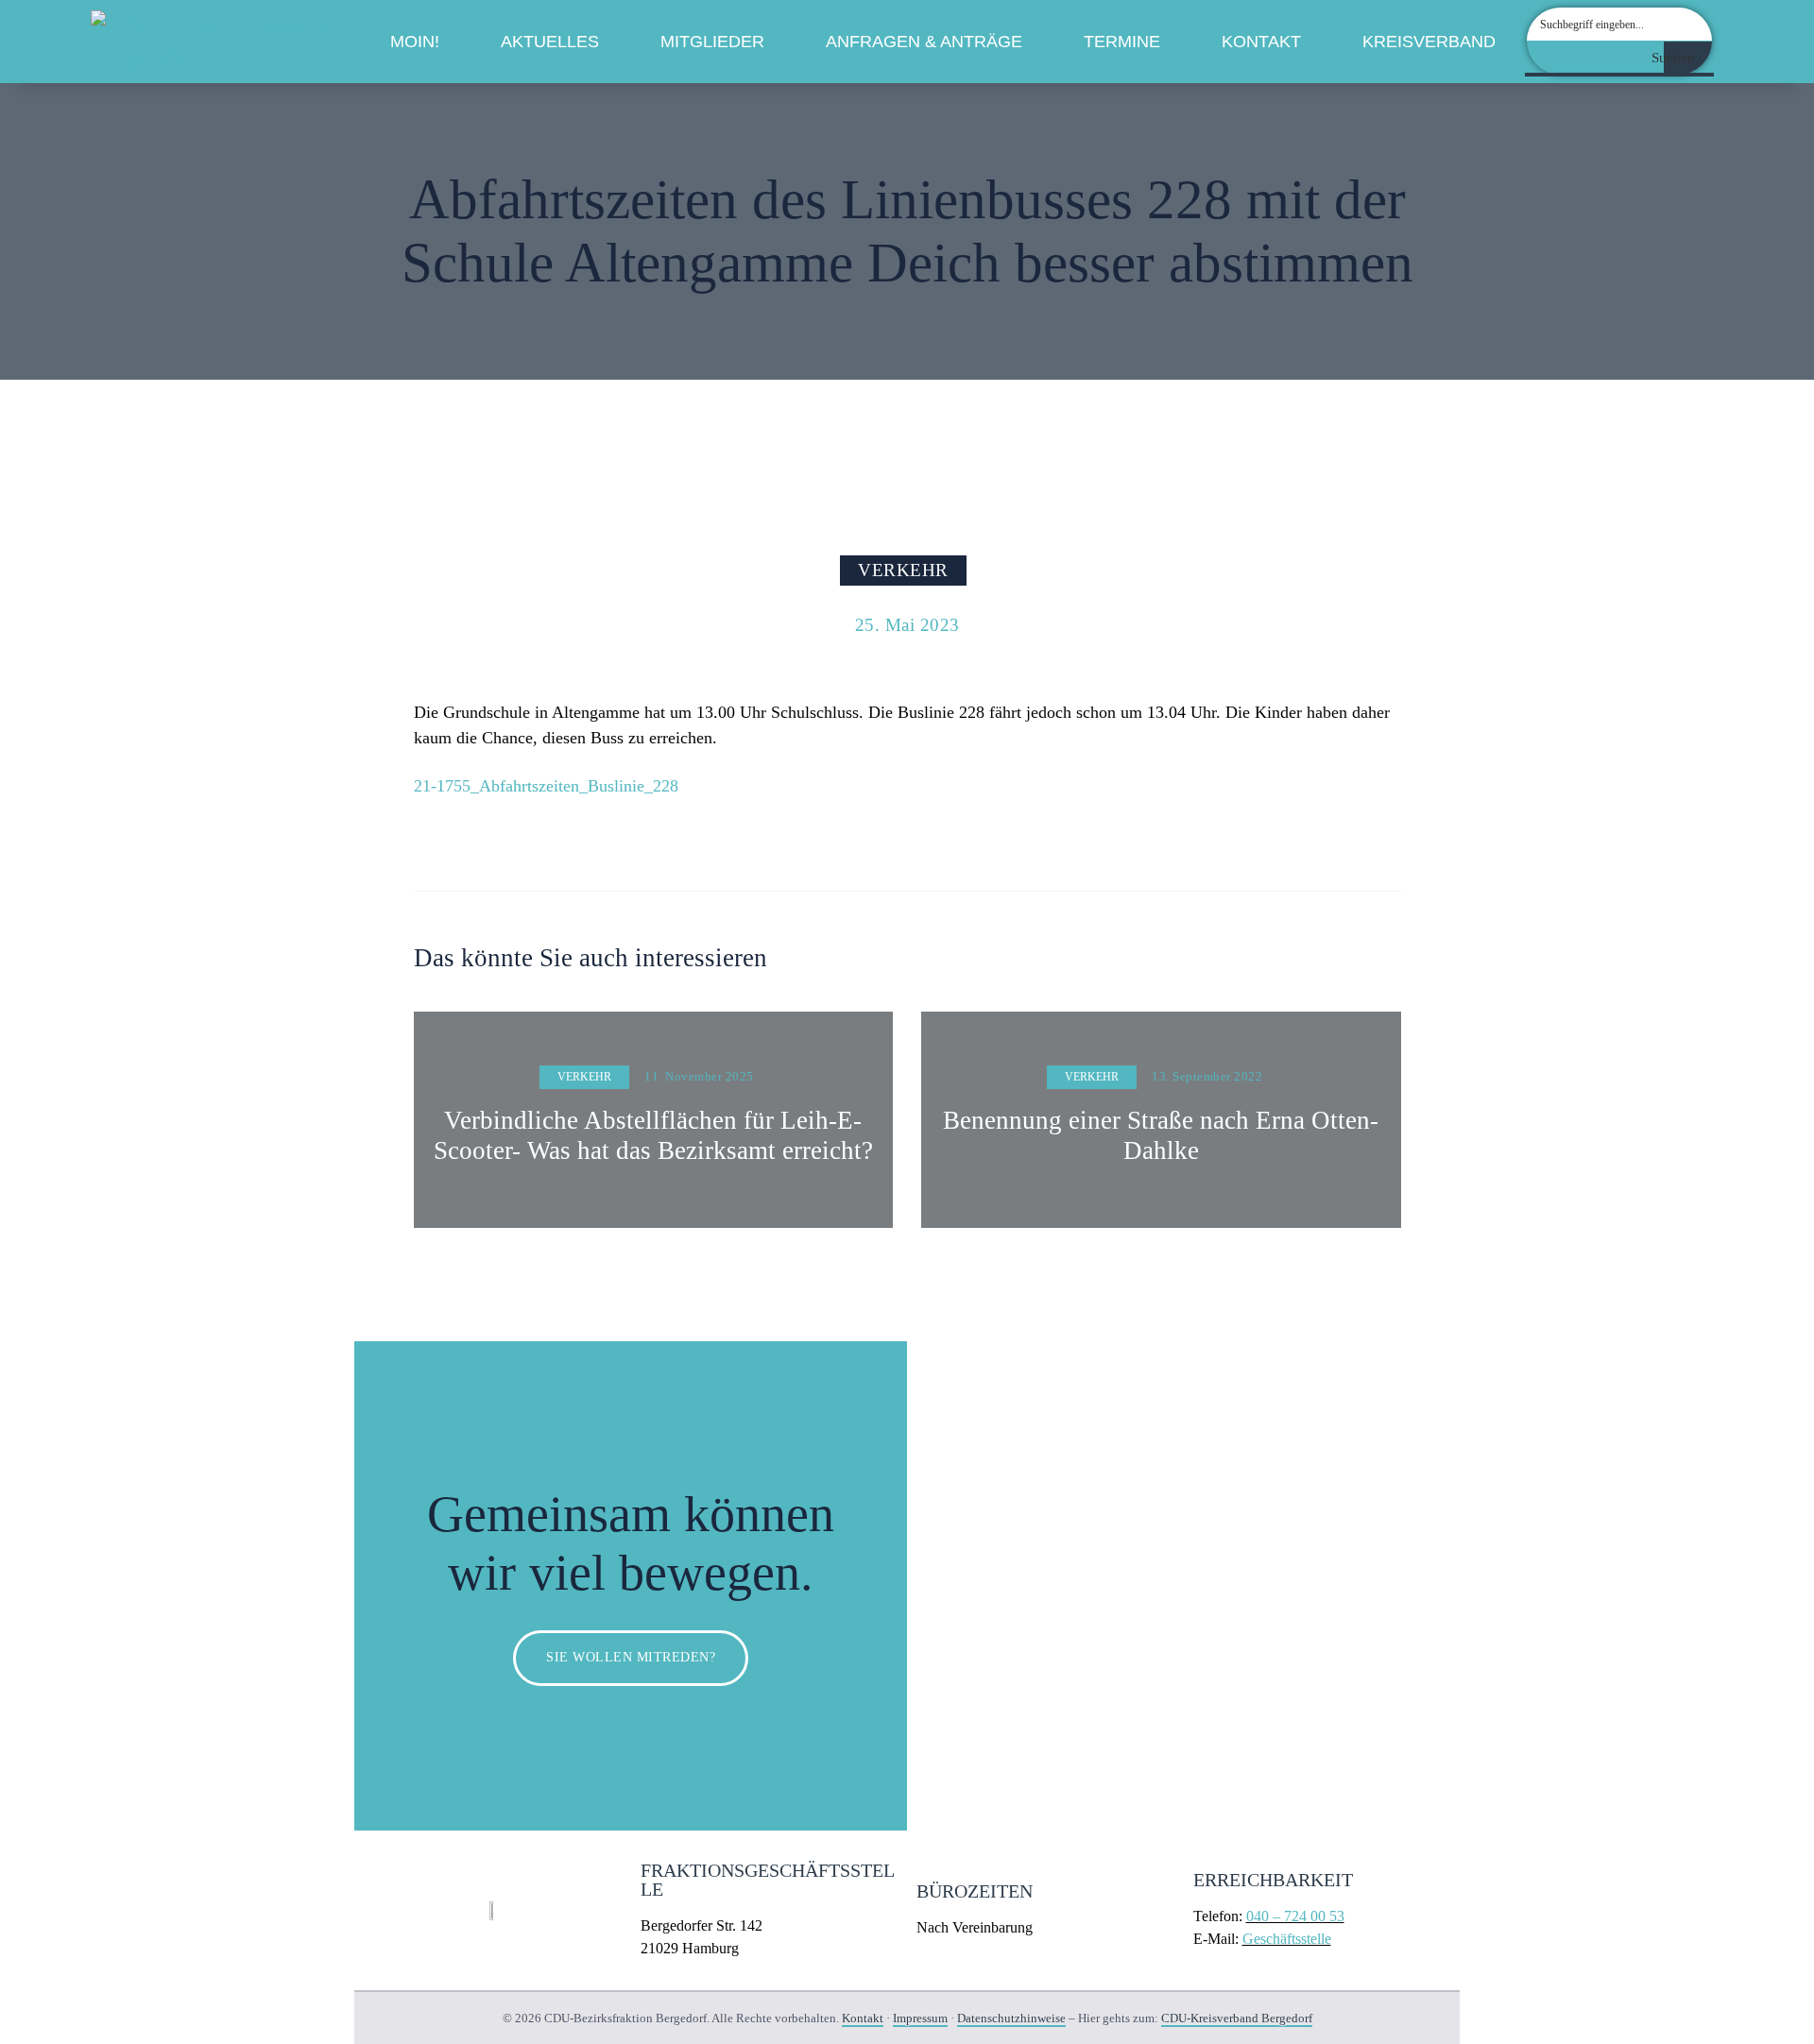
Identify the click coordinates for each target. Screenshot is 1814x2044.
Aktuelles (550, 42)
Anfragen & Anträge (924, 42)
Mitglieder (712, 42)
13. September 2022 (1207, 1076)
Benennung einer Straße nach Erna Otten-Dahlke (1161, 1135)
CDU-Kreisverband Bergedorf (1237, 2018)
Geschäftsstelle (1287, 1939)
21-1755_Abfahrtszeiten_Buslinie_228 (546, 786)
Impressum (920, 2018)
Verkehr (903, 570)
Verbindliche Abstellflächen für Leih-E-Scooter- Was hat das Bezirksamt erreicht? (653, 1135)
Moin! (415, 42)
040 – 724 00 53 (1295, 1916)
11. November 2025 (699, 1076)
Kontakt (1261, 42)
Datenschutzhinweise (1011, 2018)
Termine (1122, 42)
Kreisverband (1429, 42)
